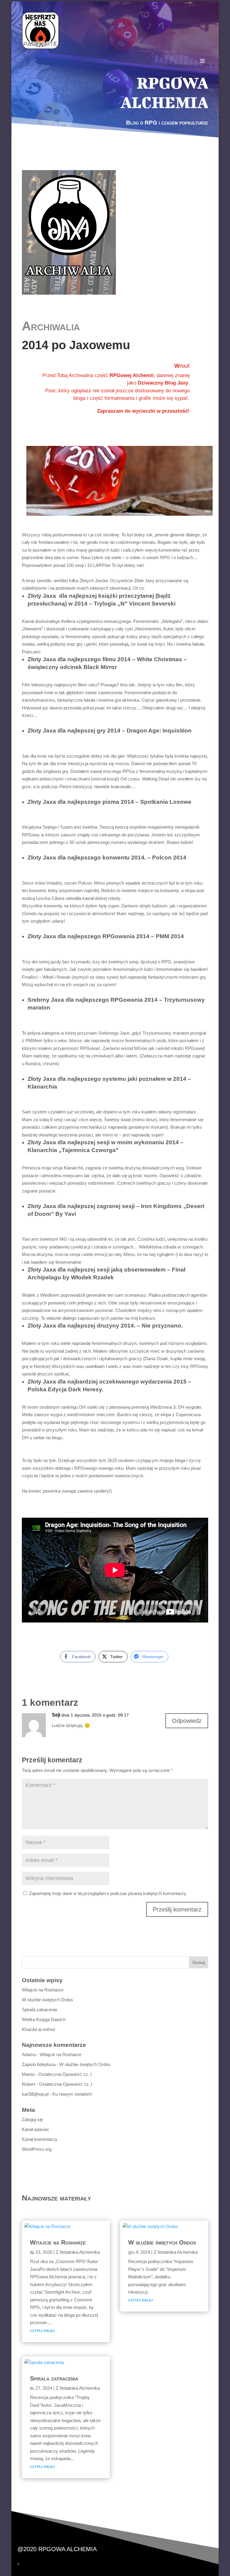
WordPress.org (37, 2149)
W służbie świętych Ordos (47, 2000)
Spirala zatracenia (39, 2010)
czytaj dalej (42, 2330)
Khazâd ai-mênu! (38, 2029)
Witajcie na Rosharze (43, 1990)
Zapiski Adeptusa (39, 2064)
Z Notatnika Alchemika (78, 2252)
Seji (56, 1715)
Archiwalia (51, 326)
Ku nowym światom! (72, 2094)
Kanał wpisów (35, 2129)
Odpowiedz (187, 1721)
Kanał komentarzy (40, 2139)
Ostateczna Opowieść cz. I (65, 2074)
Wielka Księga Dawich (44, 2019)
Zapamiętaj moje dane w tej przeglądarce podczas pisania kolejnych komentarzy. (108, 1893)
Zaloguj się (32, 2119)
